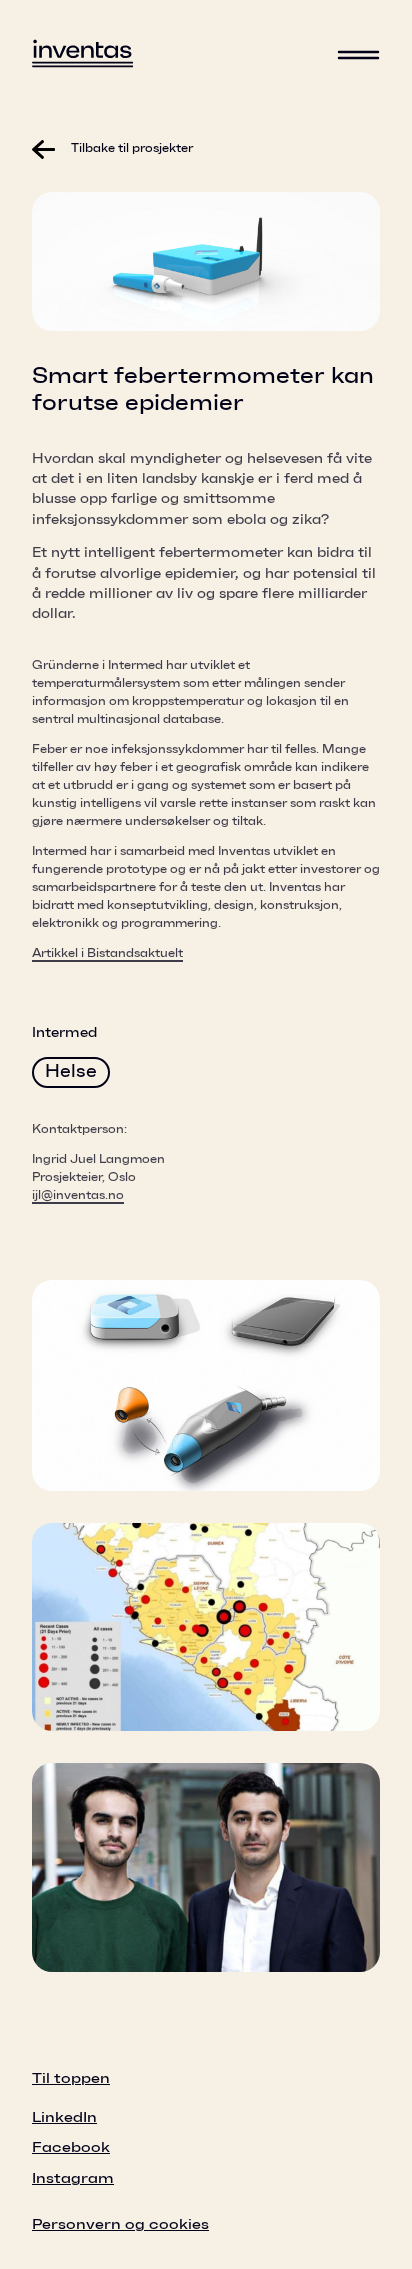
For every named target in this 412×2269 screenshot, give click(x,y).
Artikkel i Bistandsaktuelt (107, 953)
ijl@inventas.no (78, 1195)
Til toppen (71, 2078)
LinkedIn (64, 2117)
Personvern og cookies (120, 2224)
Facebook (71, 2147)
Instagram (73, 2178)
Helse (71, 1072)
